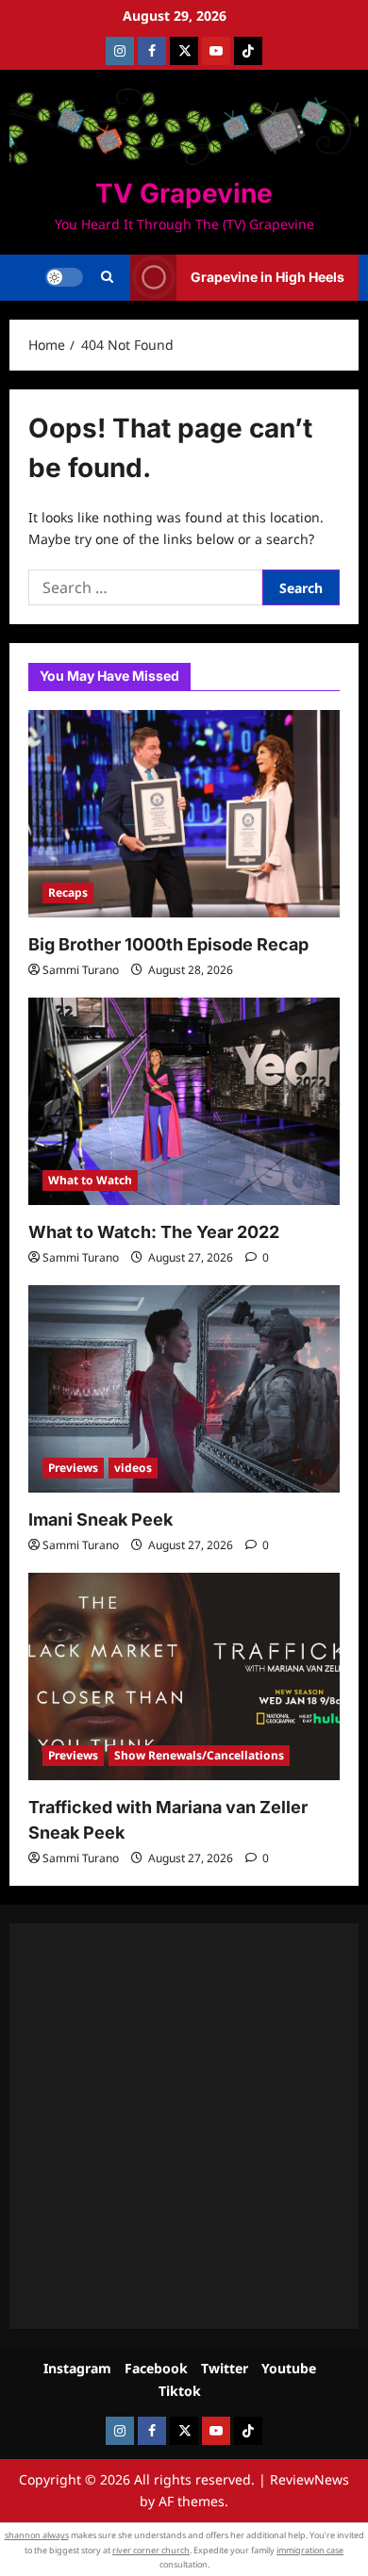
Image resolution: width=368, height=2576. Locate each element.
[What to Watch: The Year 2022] (184, 1101)
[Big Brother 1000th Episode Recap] (184, 814)
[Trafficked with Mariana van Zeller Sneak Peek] (184, 1676)
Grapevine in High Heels (268, 277)
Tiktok (180, 2391)
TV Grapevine (184, 193)
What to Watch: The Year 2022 (154, 1232)
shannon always (37, 2535)
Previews (73, 1468)
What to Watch (90, 1180)
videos (133, 1468)
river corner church (151, 2550)
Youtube (289, 2368)
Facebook (156, 2368)
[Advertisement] (184, 2126)
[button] (107, 277)
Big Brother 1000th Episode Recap (168, 944)
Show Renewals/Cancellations (199, 1755)
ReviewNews (309, 2479)
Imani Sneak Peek (100, 1519)
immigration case (310, 2550)
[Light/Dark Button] (64, 277)
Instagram (77, 2368)
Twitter (225, 2368)
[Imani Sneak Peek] (184, 1389)
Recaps (68, 892)
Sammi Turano (81, 970)
